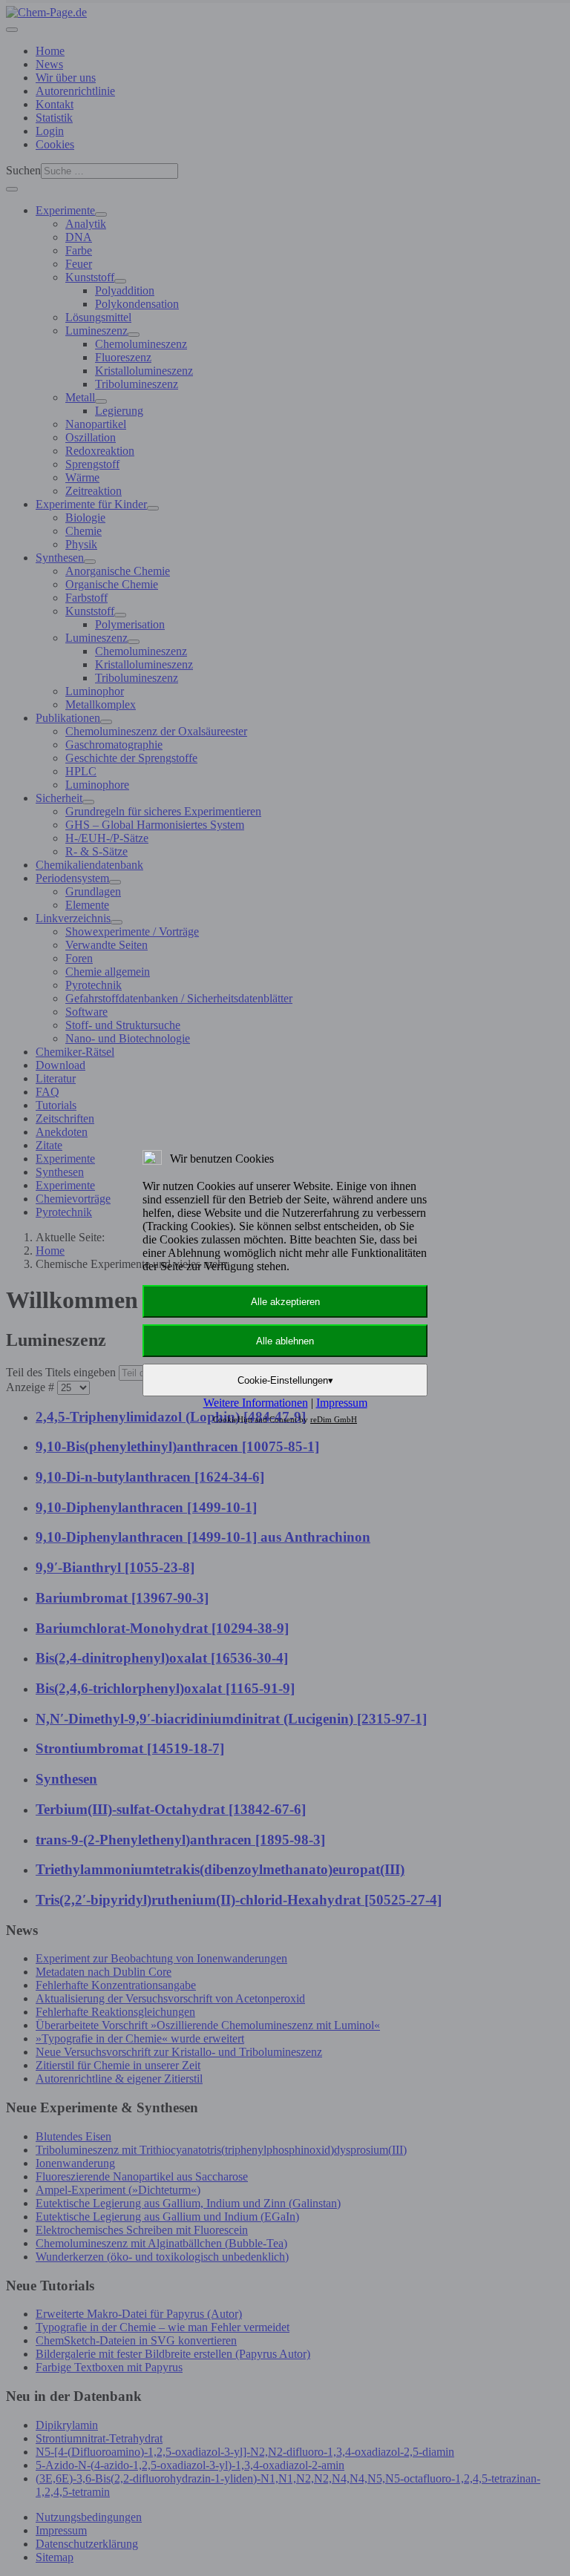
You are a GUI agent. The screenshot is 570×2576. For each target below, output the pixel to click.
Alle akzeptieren (285, 1302)
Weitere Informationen (256, 1403)
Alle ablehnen (285, 1341)
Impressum (342, 1403)
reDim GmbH (334, 1419)
